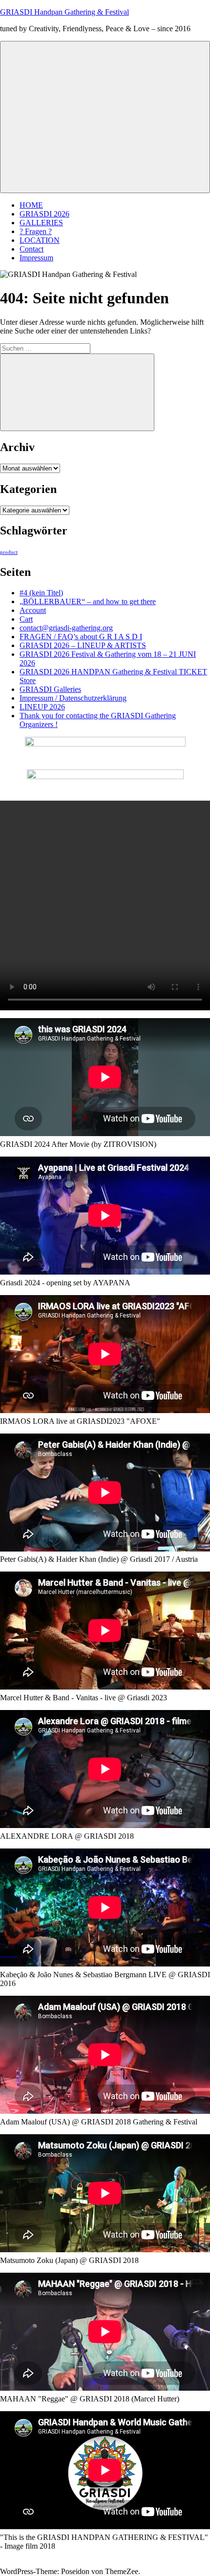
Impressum (36, 258)
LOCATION (40, 240)
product (9, 552)
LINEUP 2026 (42, 707)
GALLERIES (41, 223)
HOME (31, 205)
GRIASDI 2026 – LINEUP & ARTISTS (83, 645)
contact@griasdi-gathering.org (66, 628)
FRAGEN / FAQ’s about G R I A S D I (81, 637)
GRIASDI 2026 (44, 214)
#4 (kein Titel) (41, 593)
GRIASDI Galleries (50, 689)
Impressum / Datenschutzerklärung (73, 698)
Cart (26, 619)
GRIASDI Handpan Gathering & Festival (64, 12)
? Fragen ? (36, 231)
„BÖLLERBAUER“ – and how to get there (88, 601)
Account (33, 610)
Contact (31, 249)
